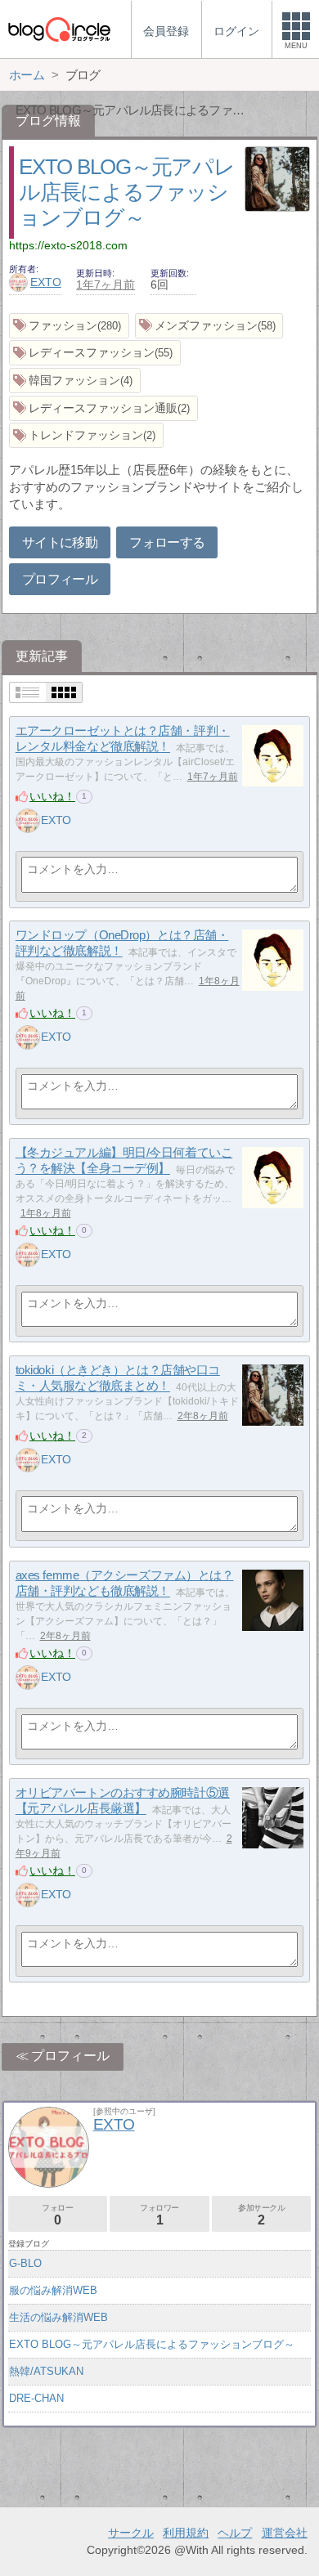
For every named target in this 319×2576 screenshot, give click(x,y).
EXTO (46, 282)
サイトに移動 (60, 542)
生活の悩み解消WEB (58, 2317)
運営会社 (285, 2533)
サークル (131, 2533)
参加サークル (262, 2215)
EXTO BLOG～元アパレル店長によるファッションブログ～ (126, 192)
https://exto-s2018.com (68, 245)
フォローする (167, 542)
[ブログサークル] (59, 29)
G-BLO (25, 2263)
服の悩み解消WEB (53, 2290)
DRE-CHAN (36, 2398)
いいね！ (52, 796)
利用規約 (186, 2533)
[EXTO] (28, 821)
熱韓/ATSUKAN (46, 2371)
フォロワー (159, 2215)
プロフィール (60, 579)
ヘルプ (235, 2533)
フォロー (57, 2215)
